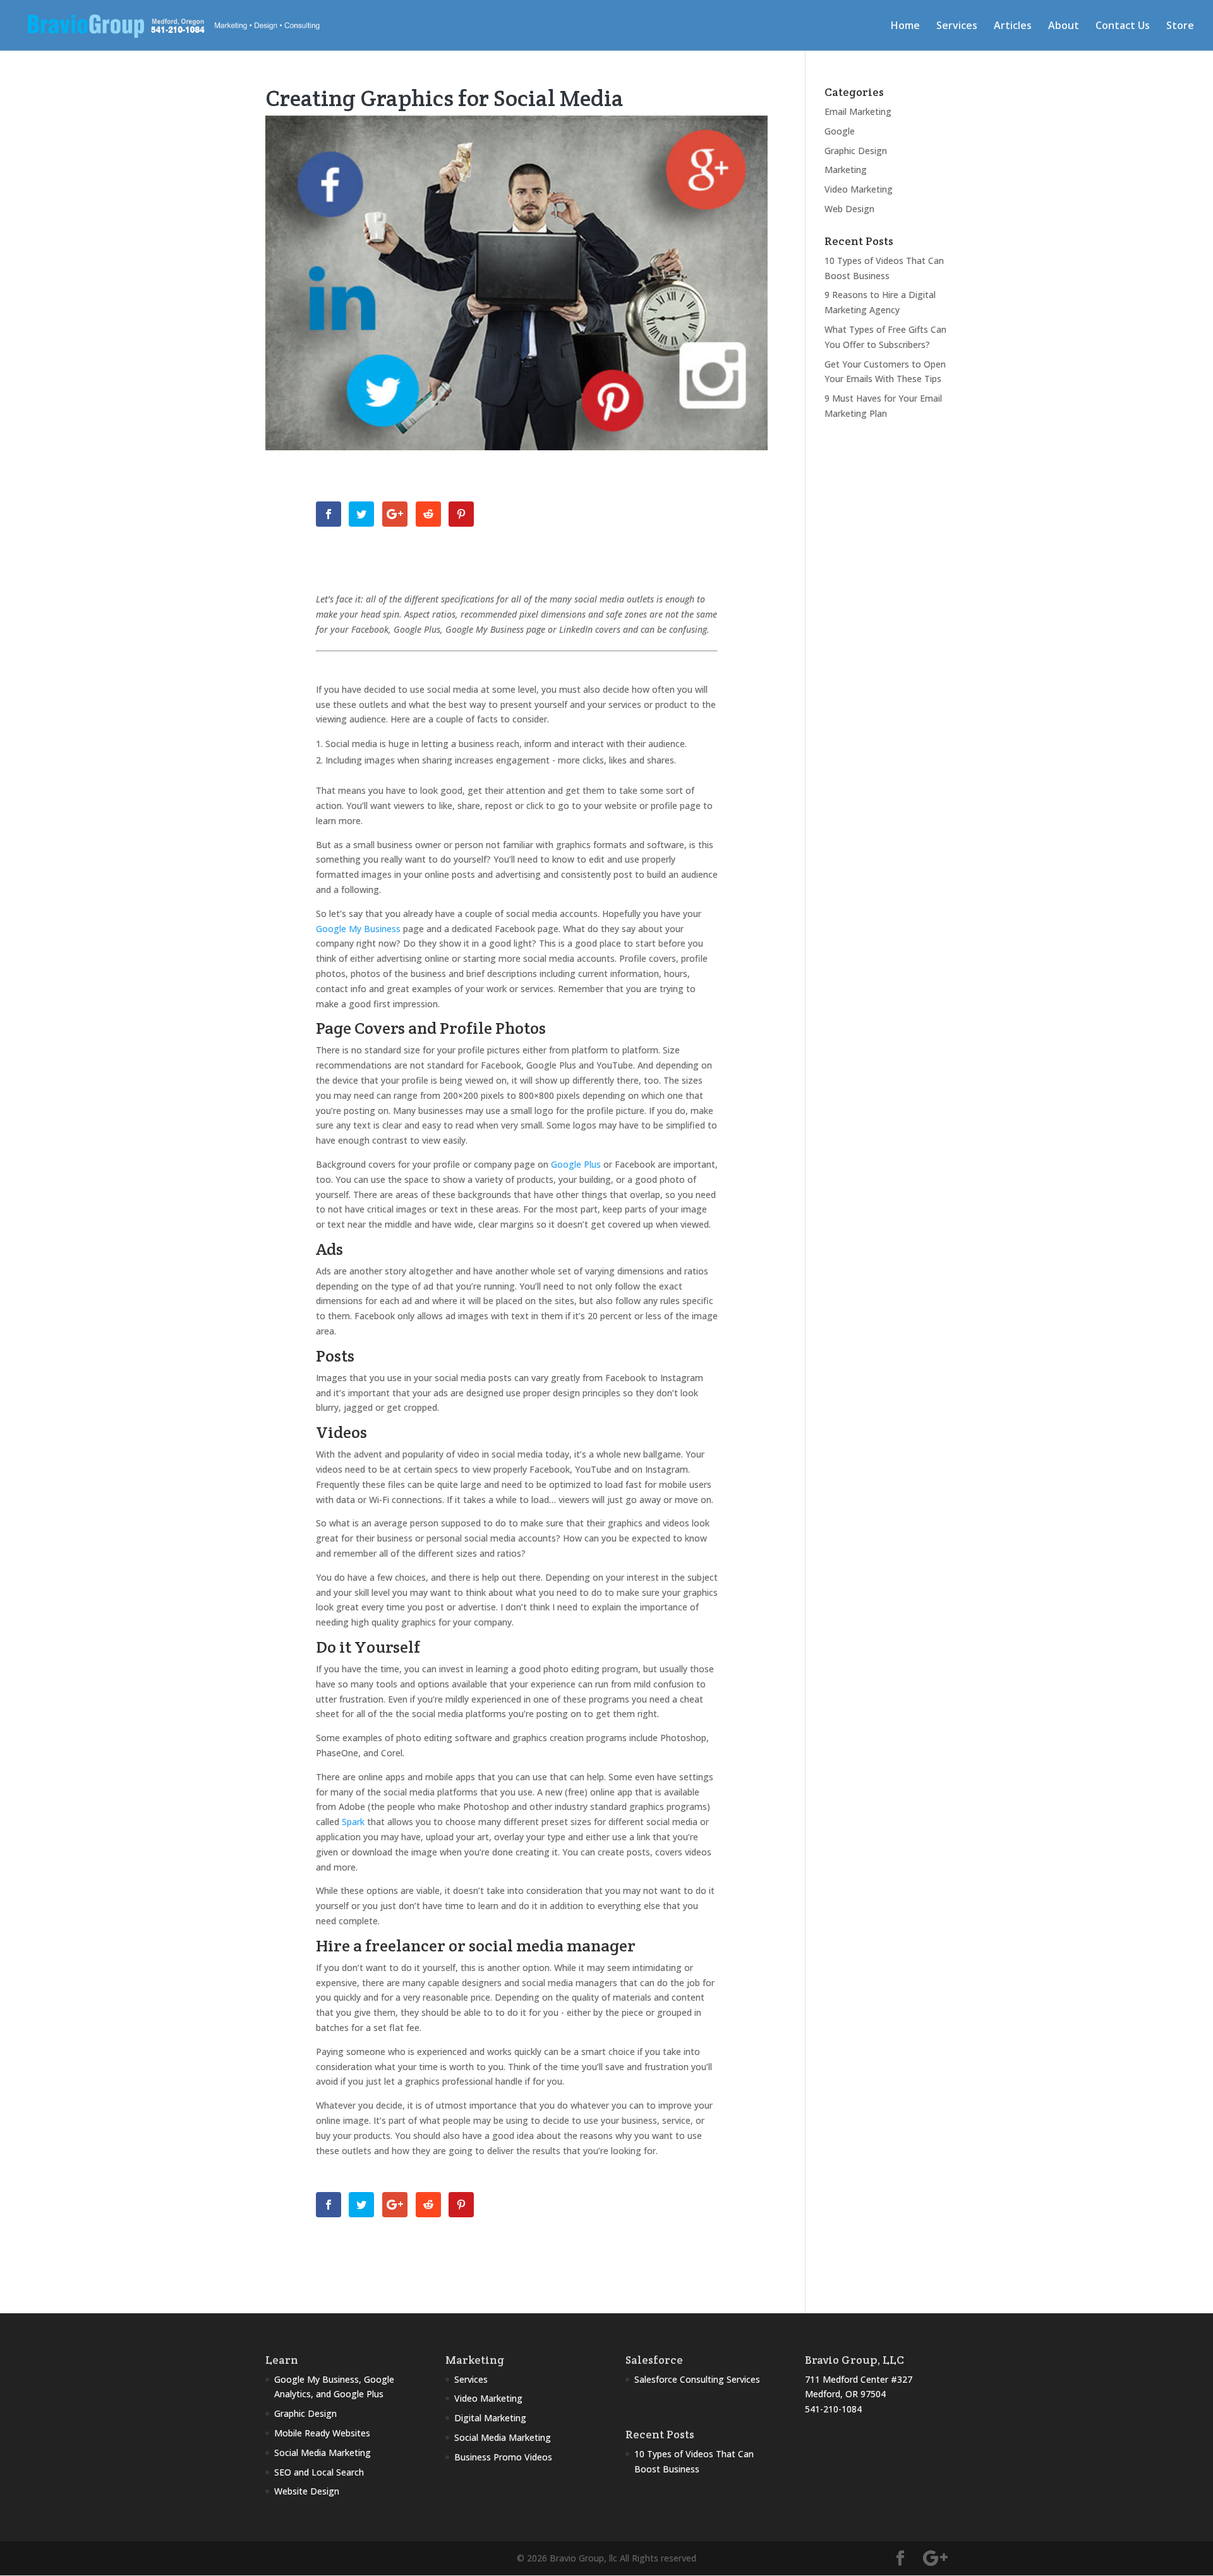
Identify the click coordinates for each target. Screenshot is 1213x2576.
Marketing (846, 170)
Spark (353, 1822)
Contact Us (1123, 27)
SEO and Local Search (319, 2472)
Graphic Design (856, 151)
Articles (1013, 27)
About (1064, 27)
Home (905, 27)
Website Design (307, 2491)
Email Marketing (858, 111)
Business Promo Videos (503, 2457)
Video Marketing (859, 189)
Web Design (849, 209)
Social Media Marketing (323, 2453)
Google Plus (576, 1164)
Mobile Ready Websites (322, 2433)
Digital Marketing (490, 2418)
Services (957, 27)
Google (840, 131)
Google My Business (358, 929)
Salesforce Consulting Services (697, 2379)
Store (1180, 27)
